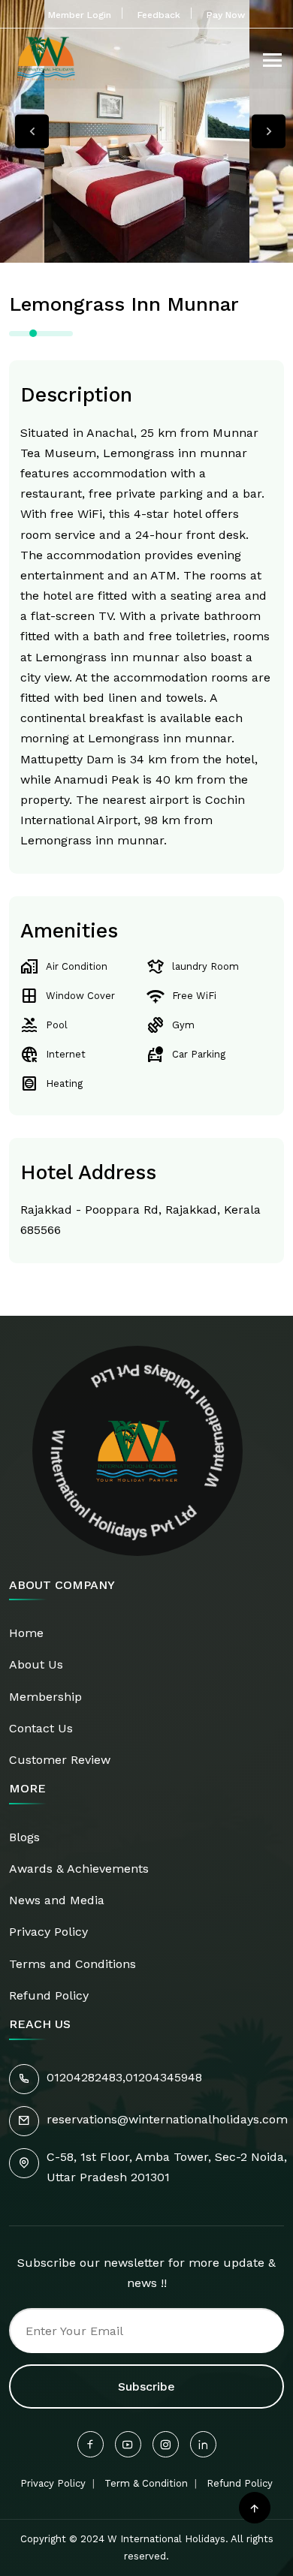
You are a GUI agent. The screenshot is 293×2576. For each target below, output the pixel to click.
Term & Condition (146, 2483)
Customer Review (60, 1760)
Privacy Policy (48, 1932)
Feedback (159, 15)
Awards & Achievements (79, 1869)
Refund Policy (49, 1995)
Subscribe (146, 2386)
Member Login (80, 15)
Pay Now (226, 15)
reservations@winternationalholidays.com (167, 2119)
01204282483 (85, 2077)
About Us (36, 1664)
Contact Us (41, 1728)
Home (26, 1633)
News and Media (57, 1900)
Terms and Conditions (72, 1964)
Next (269, 132)
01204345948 (164, 2077)
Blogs (24, 1837)
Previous (32, 132)
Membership (45, 1697)
